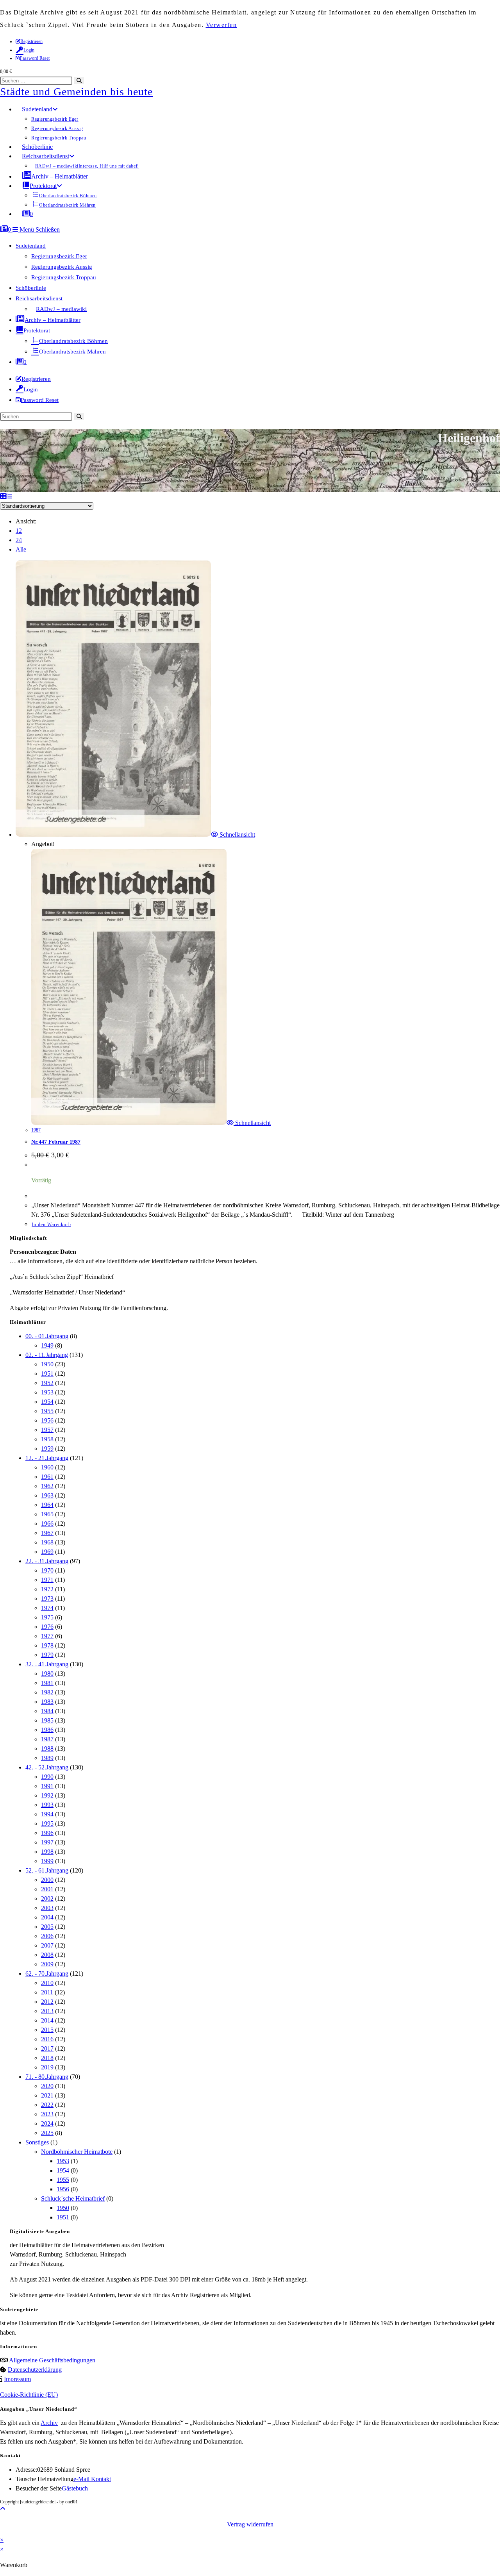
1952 (47, 1383)
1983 (47, 1702)
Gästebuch (75, 2488)
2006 (47, 1936)
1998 (47, 1852)
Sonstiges (37, 2142)
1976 (47, 1627)
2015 (47, 2030)
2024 (47, 2123)
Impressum (17, 2379)
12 (19, 531)
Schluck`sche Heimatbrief (73, 2198)
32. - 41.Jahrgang (47, 1664)
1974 (47, 1608)
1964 (47, 1505)
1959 (47, 1449)
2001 (47, 1889)
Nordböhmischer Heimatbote (77, 2152)
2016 (47, 2039)
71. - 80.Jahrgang (47, 2077)
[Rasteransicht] (3, 496)
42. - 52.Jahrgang (47, 1767)
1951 (47, 1374)
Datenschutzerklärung (35, 2370)
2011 (47, 1992)
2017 (47, 2048)
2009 (47, 1964)
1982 (47, 1692)
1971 (47, 1580)
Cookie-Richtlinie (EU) (29, 2395)
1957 (47, 1430)
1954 (47, 1402)
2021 (47, 2095)
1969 (47, 1552)
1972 (47, 1589)
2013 (47, 2011)
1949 (47, 1345)
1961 (47, 1477)
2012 (47, 2002)
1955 (47, 1411)
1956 (47, 1420)
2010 (47, 1983)
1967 (47, 1533)
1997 (47, 1842)
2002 (47, 1899)
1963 (47, 1495)
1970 (47, 1570)
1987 (36, 1130)
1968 (47, 1542)
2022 (47, 2105)
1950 (47, 1364)
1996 (47, 1833)
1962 (47, 1486)
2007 (47, 1945)
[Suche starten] (79, 417)
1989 (47, 1758)
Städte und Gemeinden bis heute (76, 92)
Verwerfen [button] (221, 25)
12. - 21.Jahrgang (47, 1458)
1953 (47, 1392)
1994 (47, 1814)
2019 (47, 2067)
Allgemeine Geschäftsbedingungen (52, 2360)
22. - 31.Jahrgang (47, 1561)
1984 (47, 1711)
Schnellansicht (237, 835)
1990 (47, 1777)
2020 (47, 2086)
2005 (47, 1927)
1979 (47, 1655)
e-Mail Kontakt (92, 2479)
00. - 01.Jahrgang (47, 1336)
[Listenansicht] (9, 496)
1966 (47, 1524)
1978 (47, 1645)
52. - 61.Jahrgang (47, 1870)
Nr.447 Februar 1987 (56, 1142)
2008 (47, 1955)
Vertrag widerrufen (250, 2524)
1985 (47, 1720)
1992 (47, 1795)
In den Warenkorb (51, 1225)
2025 (47, 2133)
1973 (47, 1599)
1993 (47, 1805)
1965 (47, 1514)
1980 (47, 1674)
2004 (47, 1917)
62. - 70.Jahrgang (47, 1974)
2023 (47, 2114)
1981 (47, 1683)
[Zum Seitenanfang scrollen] (3, 2509)
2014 (47, 2020)
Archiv (49, 2423)
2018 (47, 2058)
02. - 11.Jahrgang (47, 1355)
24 (19, 540)
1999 (47, 1861)
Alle (21, 549)
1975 (47, 1617)
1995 (47, 1824)
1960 (47, 1467)
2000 (47, 1880)
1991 (47, 1786)
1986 (47, 1730)
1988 (47, 1749)
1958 (47, 1439)
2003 (47, 1908)
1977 (47, 1636)
